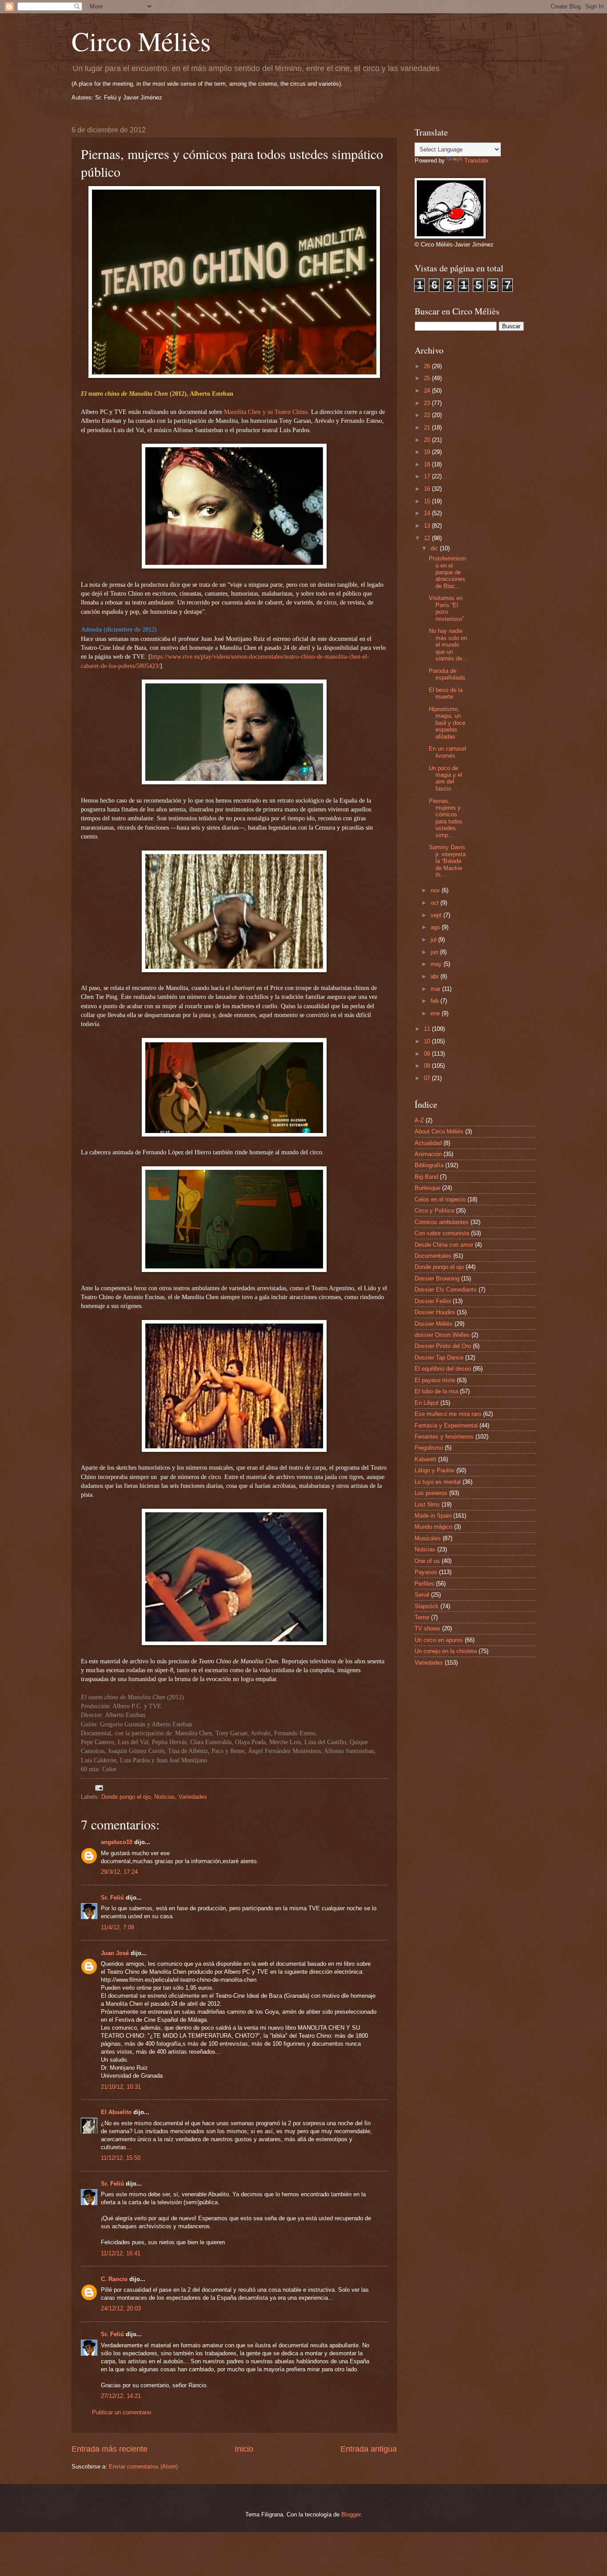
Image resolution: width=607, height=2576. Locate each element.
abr (435, 976)
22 (428, 415)
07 (428, 1078)
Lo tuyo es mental (438, 1482)
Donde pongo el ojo (126, 1797)
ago (436, 927)
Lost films (427, 1505)
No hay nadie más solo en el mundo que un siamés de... (448, 645)
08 (428, 1066)
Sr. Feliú (112, 1898)
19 (428, 452)
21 (428, 427)
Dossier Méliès (434, 1324)
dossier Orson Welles (442, 1335)
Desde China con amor (444, 1245)
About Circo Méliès (439, 1131)
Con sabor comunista (442, 1233)
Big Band (426, 1177)
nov (436, 890)
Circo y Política (434, 1210)
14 (428, 513)
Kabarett (425, 1459)
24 (428, 391)
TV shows (427, 1628)
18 (428, 464)
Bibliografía (429, 1165)
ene (436, 1013)
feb (435, 1001)
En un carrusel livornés (447, 752)
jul (434, 940)
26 (428, 366)
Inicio (244, 2449)
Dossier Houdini (435, 1312)
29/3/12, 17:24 (119, 1872)
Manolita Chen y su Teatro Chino (266, 412)
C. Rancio (114, 2279)
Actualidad (428, 1143)
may (437, 964)
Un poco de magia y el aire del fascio (445, 778)
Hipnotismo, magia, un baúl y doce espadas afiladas (447, 723)
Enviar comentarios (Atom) (143, 2467)
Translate (476, 161)
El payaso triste (435, 1380)
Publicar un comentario (122, 2412)
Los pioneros (431, 1493)
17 (428, 476)
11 (428, 1029)
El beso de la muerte (446, 693)
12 (428, 538)
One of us (427, 1561)
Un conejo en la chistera (446, 1651)
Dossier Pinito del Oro (443, 1346)
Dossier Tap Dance (439, 1358)
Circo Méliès (141, 41)
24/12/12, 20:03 (121, 2308)
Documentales (433, 1256)
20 (428, 440)
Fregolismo (429, 1448)
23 (428, 403)
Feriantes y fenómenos (444, 1437)
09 (428, 1054)
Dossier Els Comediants (446, 1290)
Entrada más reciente (110, 2449)
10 (428, 1041)
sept (437, 915)
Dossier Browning (437, 1278)
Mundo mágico (433, 1527)
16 (428, 489)
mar (436, 989)
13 (428, 526)
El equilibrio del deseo (443, 1369)
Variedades (193, 1797)
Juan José (115, 1953)
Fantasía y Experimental (446, 1425)
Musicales (428, 1538)
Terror (422, 1617)
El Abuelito (116, 2112)
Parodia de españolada (447, 674)
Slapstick (427, 1606)
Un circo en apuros (439, 1640)
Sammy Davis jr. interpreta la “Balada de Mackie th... (447, 861)
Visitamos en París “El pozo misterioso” (446, 608)
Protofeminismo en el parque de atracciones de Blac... (447, 572)
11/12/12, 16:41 (121, 2253)
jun (435, 952)
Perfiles (424, 1584)
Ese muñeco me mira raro (448, 1414)
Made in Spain (433, 1516)
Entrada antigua (369, 2449)
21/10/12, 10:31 (121, 2087)
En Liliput (427, 1403)
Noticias (165, 1797)
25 (428, 378)
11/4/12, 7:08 (118, 1927)
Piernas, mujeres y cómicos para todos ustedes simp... (446, 818)
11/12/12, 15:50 (121, 2158)
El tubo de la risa (436, 1391)
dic (435, 548)
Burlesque (427, 1188)
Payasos (426, 1572)
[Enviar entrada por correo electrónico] (99, 1787)
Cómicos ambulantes (442, 1222)
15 (428, 501)
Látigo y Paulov (435, 1470)
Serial (422, 1595)
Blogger (351, 2514)
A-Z (419, 1120)
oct (435, 903)
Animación (428, 1154)
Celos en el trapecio (440, 1199)
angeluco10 (117, 1842)
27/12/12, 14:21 (121, 2396)
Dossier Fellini (433, 1301)
